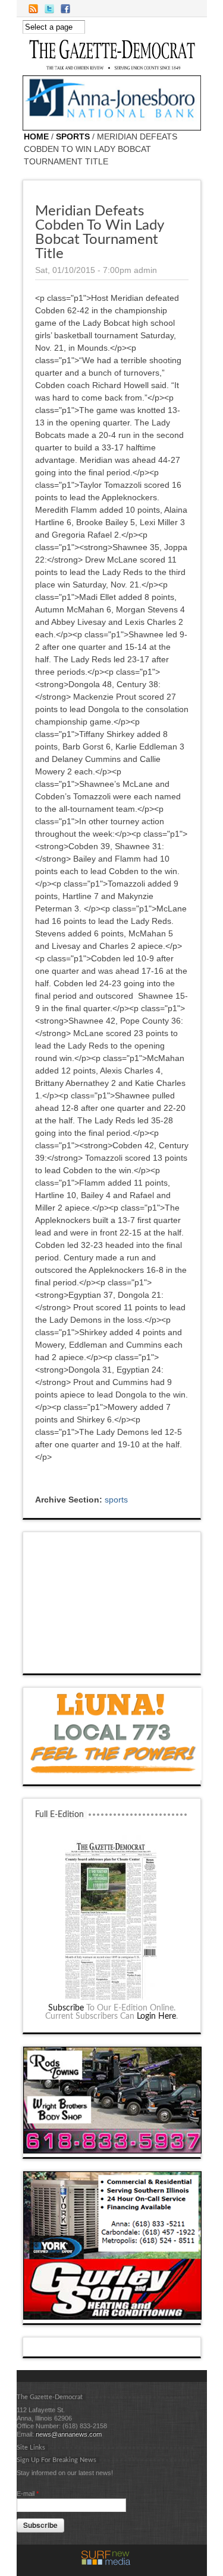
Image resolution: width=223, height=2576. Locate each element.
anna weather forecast (112, 1662)
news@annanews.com (69, 2434)
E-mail (28, 2494)
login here (156, 2016)
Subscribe (66, 2008)
